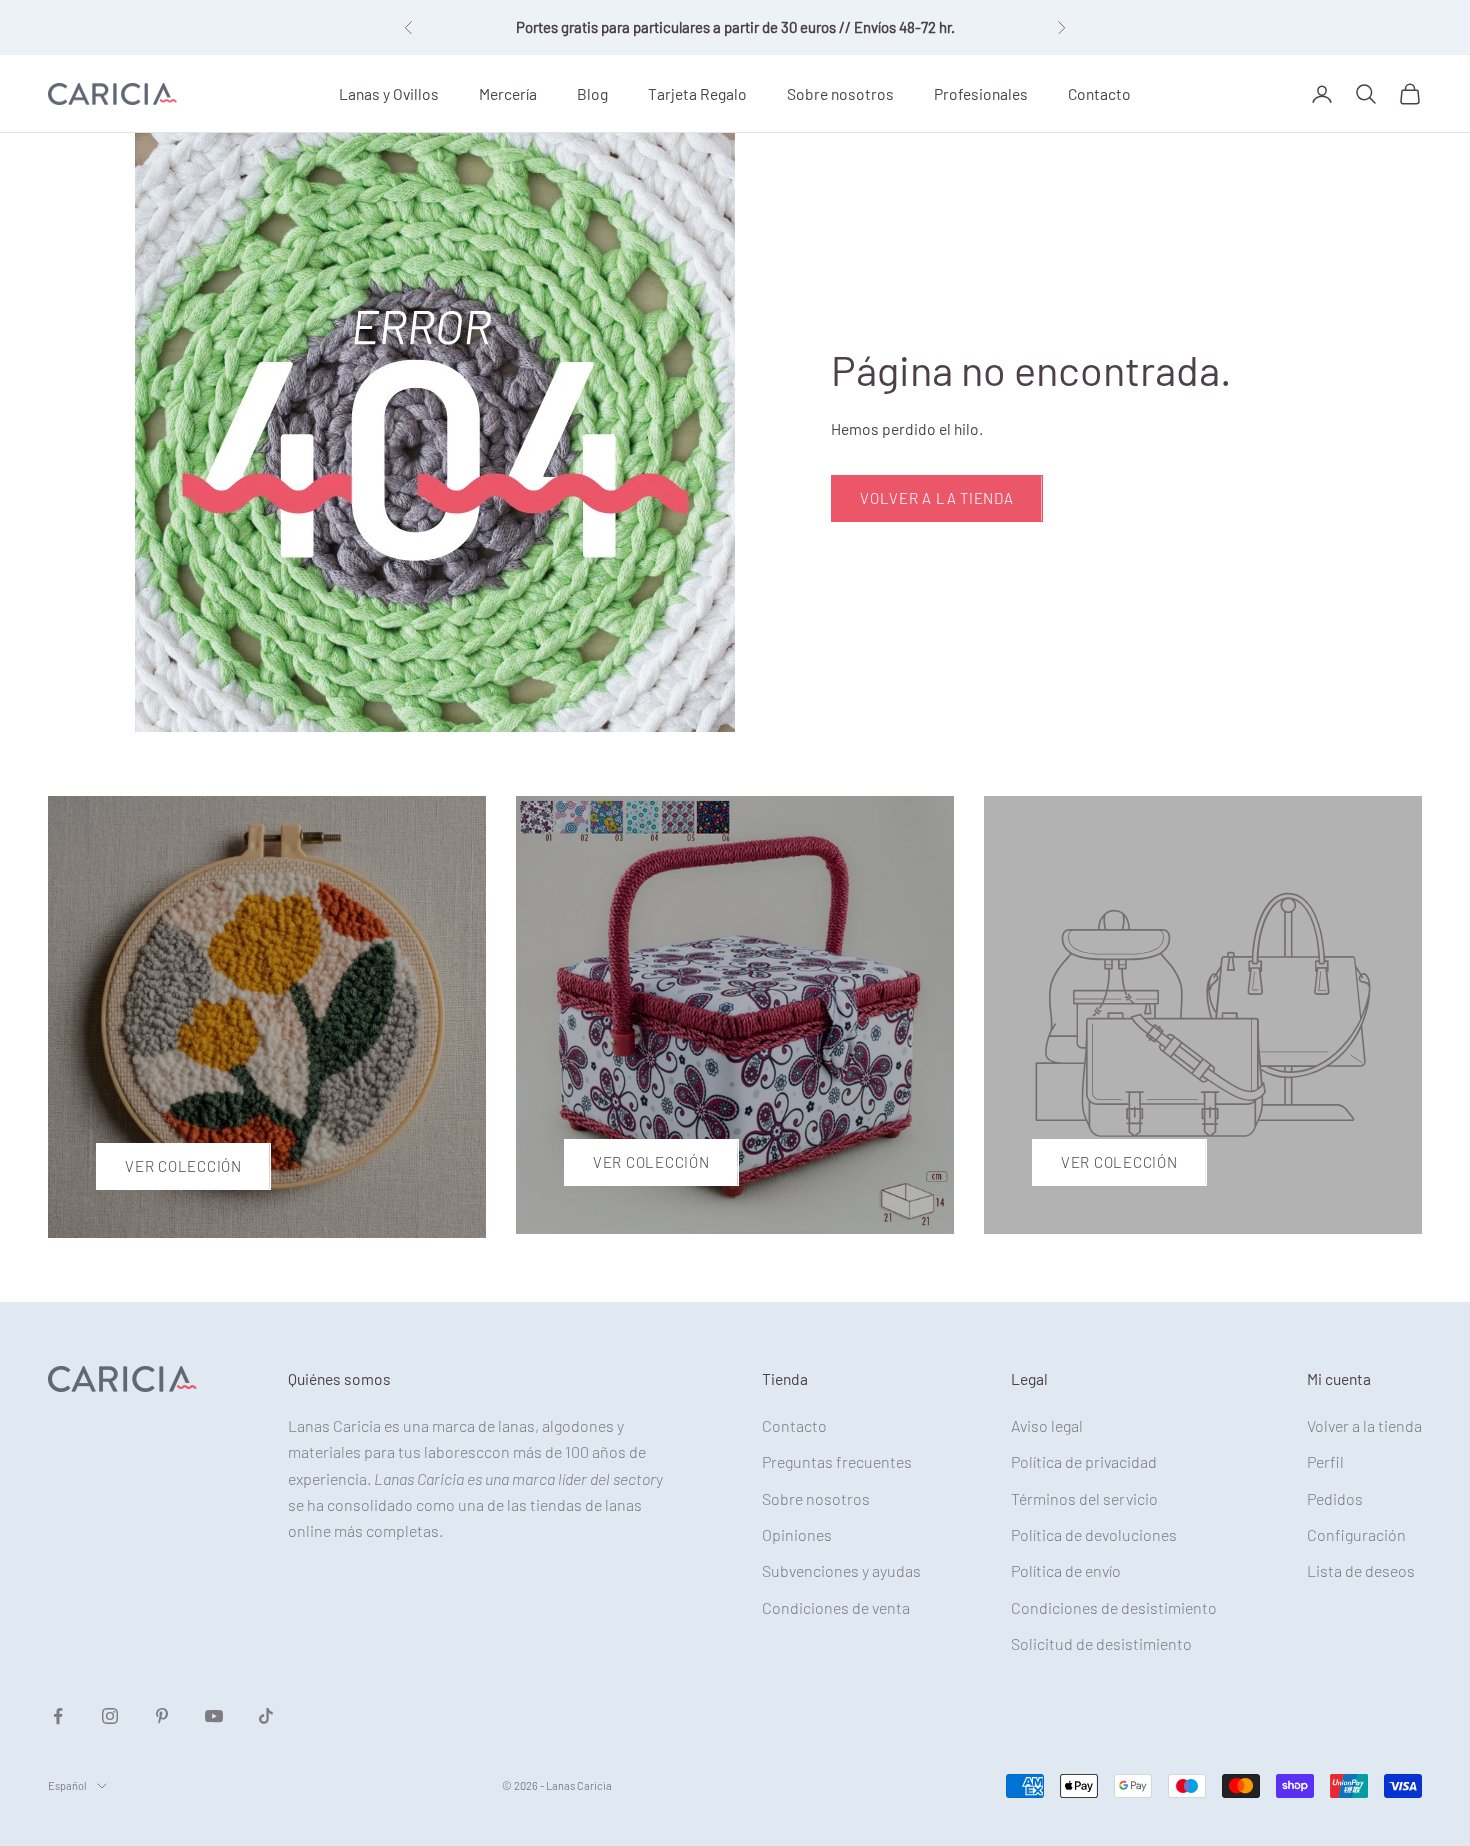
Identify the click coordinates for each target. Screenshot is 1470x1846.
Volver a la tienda (937, 498)
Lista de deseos (1361, 1570)
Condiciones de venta (836, 1607)
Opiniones (797, 1534)
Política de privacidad (1084, 1461)
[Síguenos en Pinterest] (162, 1716)
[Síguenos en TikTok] (266, 1716)
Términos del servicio (1084, 1498)
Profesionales (981, 92)
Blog (592, 92)
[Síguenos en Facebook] (58, 1716)
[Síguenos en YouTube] (214, 1716)
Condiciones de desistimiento (1114, 1607)
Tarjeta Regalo (697, 92)
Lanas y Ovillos (389, 92)
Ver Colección (183, 1166)
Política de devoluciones (1094, 1534)
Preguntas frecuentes (837, 1461)
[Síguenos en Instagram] (110, 1716)
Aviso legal (1047, 1425)
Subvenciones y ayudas (841, 1570)
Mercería (508, 92)
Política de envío (1066, 1570)
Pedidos (1335, 1498)
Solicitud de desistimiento (1101, 1643)
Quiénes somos (339, 1378)
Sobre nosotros (840, 92)
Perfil (1325, 1461)
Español (67, 1785)
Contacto (1099, 92)
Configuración (1356, 1534)
